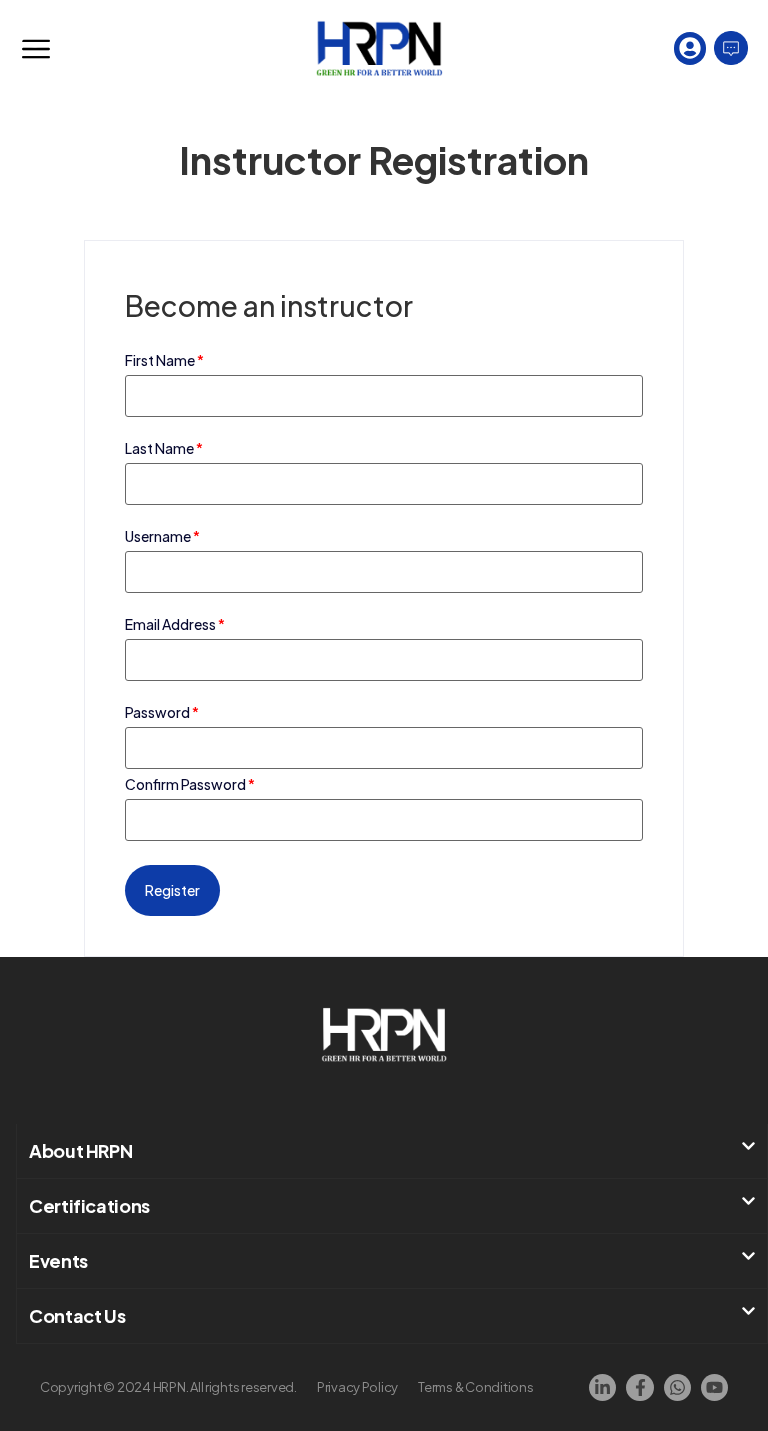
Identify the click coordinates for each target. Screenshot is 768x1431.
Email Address (175, 624)
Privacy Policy (357, 1387)
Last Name (164, 448)
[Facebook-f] (639, 1387)
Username (162, 536)
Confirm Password (190, 784)
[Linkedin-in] (602, 1387)
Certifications (89, 1205)
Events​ (58, 1260)
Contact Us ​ (78, 1315)
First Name (164, 360)
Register (172, 890)
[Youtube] (714, 1387)
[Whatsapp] (677, 1387)
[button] (392, 1151)
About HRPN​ (80, 1150)
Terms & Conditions (475, 1387)
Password (162, 712)
